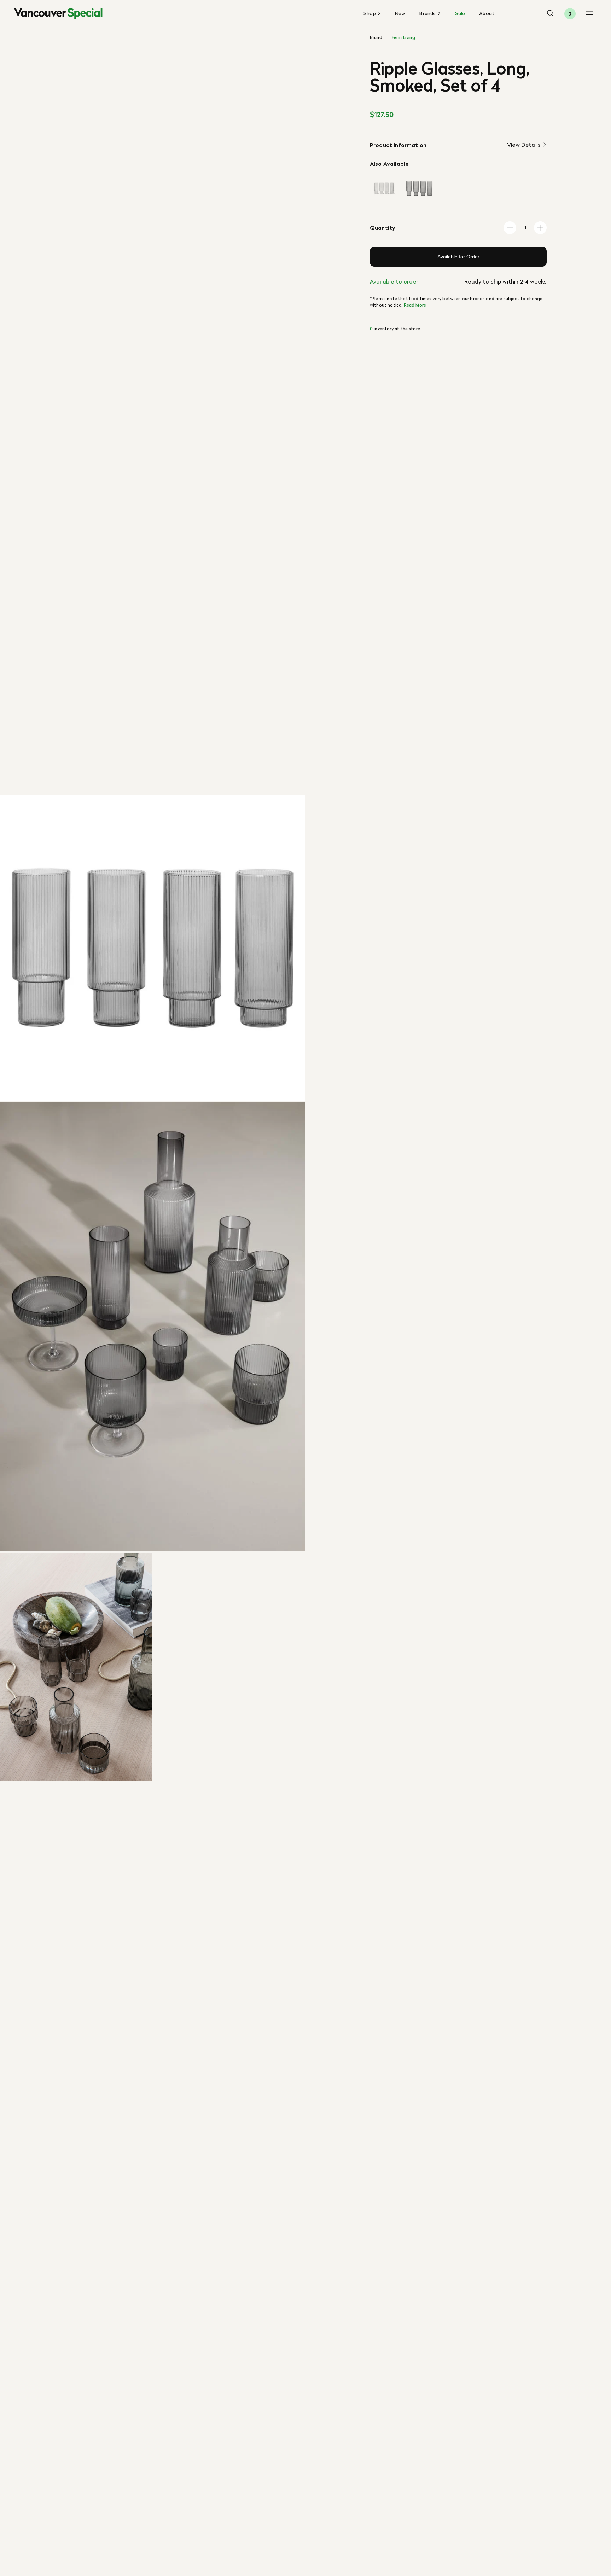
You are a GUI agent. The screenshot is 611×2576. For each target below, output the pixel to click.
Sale (460, 13)
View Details (524, 145)
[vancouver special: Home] (58, 14)
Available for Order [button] (458, 257)
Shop (370, 14)
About (487, 13)
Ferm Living (403, 37)
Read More (415, 305)
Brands (428, 14)
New (400, 13)
